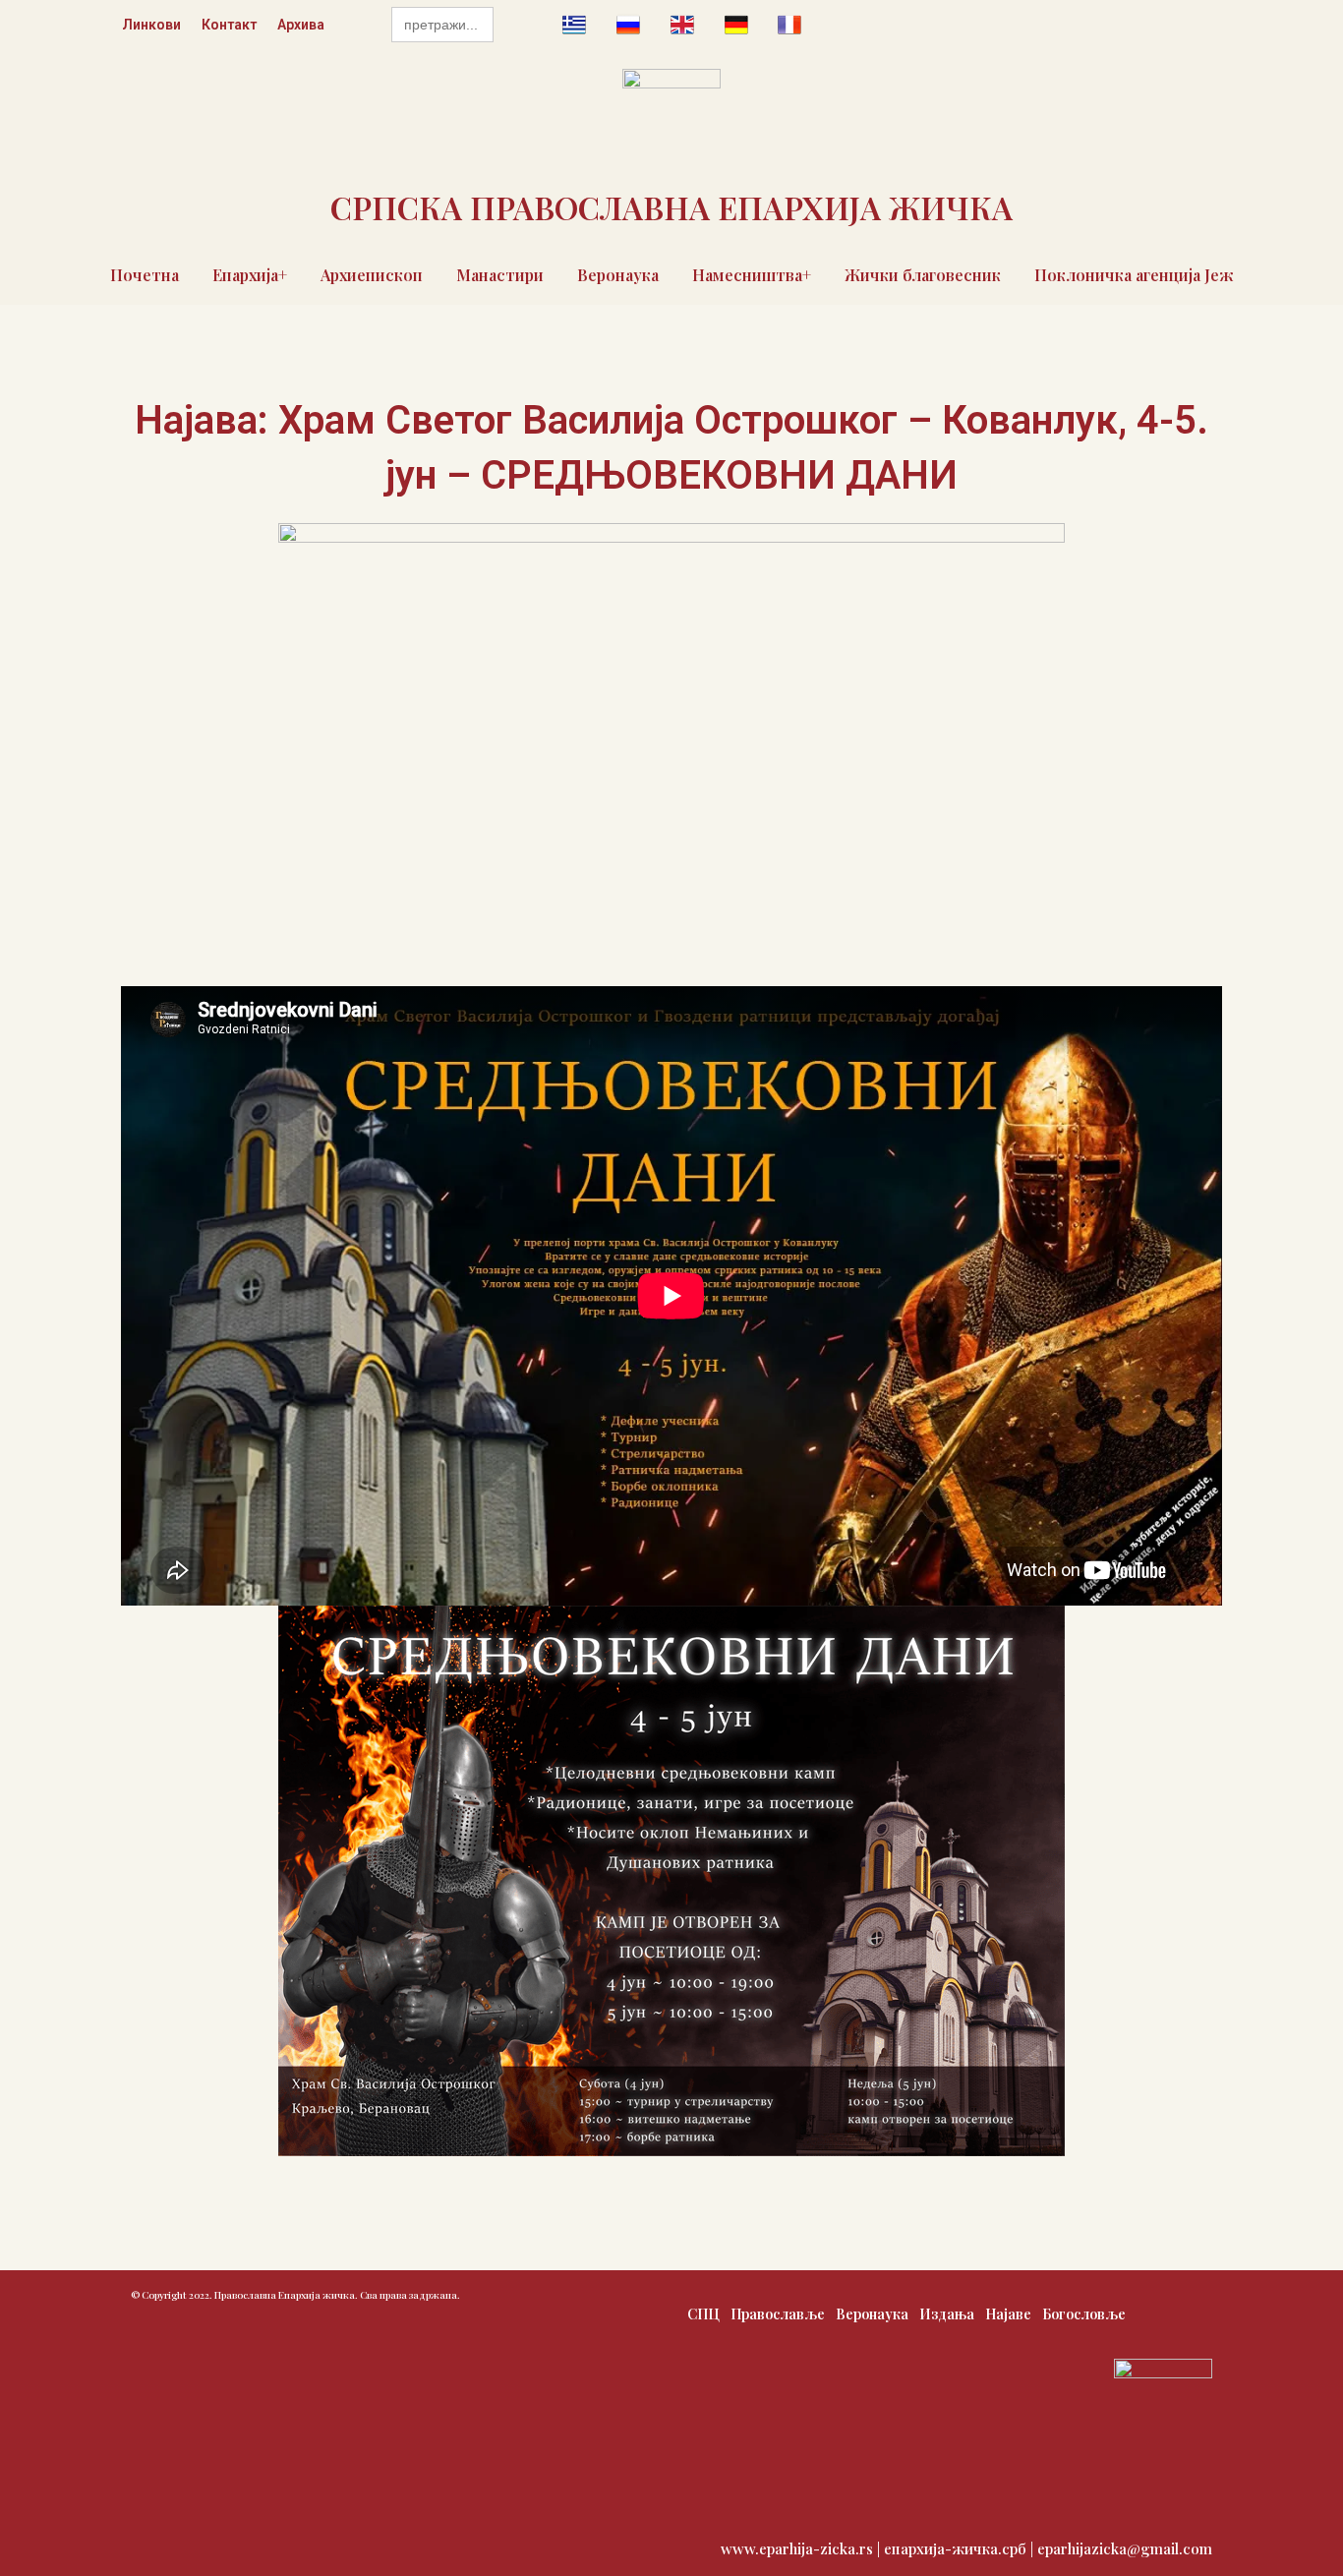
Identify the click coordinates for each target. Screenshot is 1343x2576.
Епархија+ (250, 275)
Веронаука (618, 275)
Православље (778, 2314)
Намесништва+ (752, 275)
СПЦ (703, 2314)
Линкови (151, 25)
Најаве (1008, 2314)
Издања (947, 2314)
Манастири (500, 275)
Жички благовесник (923, 275)
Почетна (145, 275)
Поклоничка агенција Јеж (1134, 275)
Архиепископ (372, 275)
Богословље (1084, 2314)
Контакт (229, 25)
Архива (301, 25)
